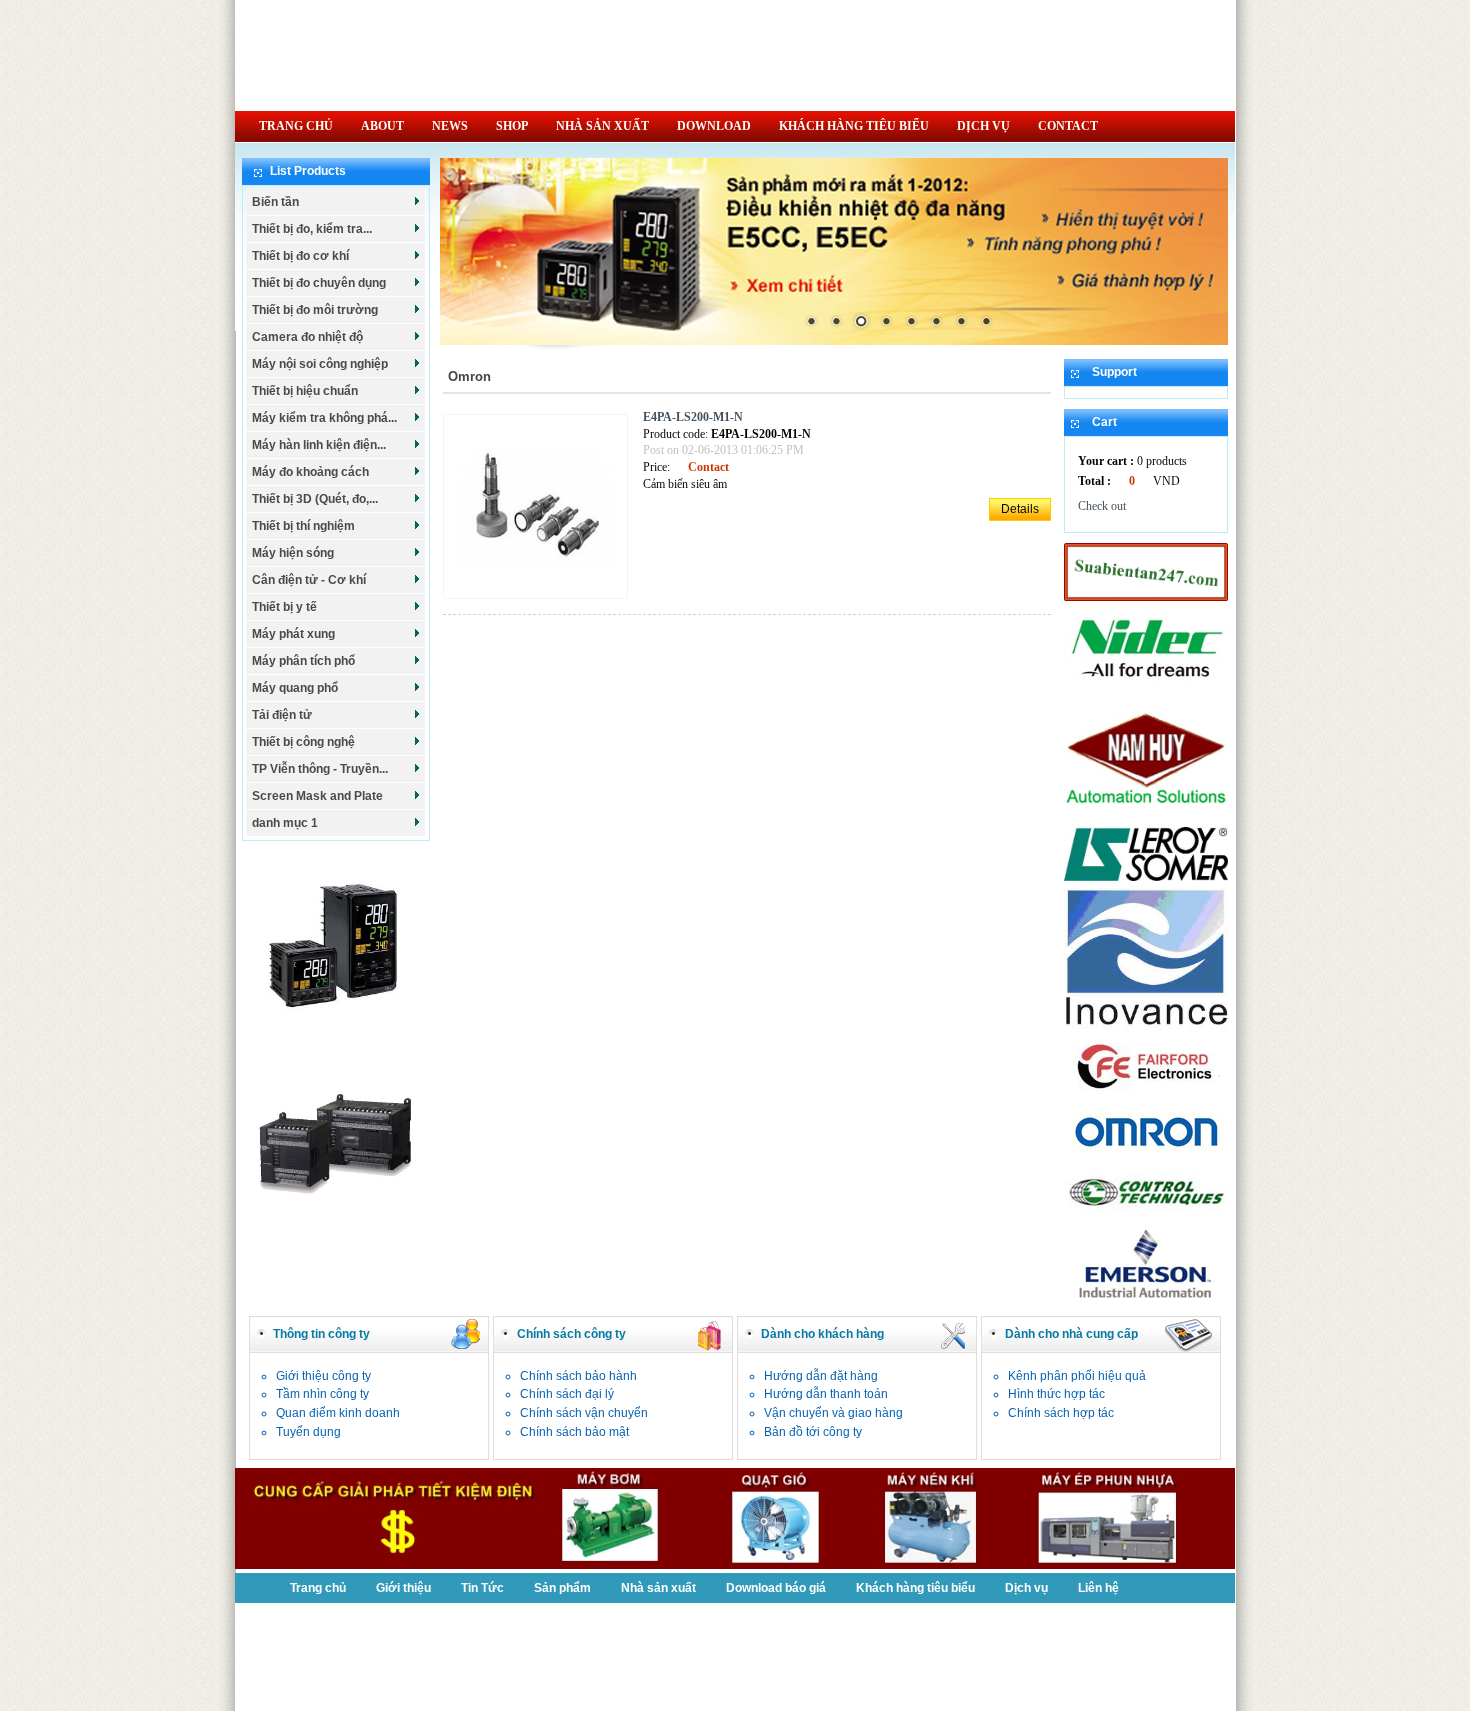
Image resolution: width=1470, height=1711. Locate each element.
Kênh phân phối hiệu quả (1077, 1376)
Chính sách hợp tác (1061, 1413)
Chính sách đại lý (567, 1394)
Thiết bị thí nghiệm (303, 526)
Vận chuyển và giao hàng (833, 1413)
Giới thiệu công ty (323, 1376)
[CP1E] (335, 1228)
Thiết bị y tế (284, 607)
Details (1020, 509)
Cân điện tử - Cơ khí (309, 580)
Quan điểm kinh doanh (338, 1413)
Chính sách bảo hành (578, 1376)
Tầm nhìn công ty (322, 1394)
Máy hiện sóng (293, 553)
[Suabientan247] (1146, 597)
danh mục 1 (285, 823)
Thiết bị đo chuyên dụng (319, 283)
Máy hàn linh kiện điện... (319, 445)
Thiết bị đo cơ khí (300, 256)
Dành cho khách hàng (822, 1334)
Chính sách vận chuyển (584, 1413)
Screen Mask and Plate (317, 796)
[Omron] (1146, 1153)
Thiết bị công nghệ (303, 742)
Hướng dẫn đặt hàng (821, 1376)
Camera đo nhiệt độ (307, 337)
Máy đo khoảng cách (310, 472)
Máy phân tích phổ (303, 661)
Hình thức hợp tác (1056, 1394)
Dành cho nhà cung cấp (1071, 1334)
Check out (1102, 506)
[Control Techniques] (1146, 1214)
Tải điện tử (282, 715)
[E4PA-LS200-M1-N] (540, 600)
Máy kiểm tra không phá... (324, 418)
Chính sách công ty (571, 1334)
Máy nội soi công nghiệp (320, 364)
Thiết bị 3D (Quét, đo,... (315, 499)
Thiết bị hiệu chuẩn (305, 391)
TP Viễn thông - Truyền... (320, 769)
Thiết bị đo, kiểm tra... (312, 229)
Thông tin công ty (321, 1334)
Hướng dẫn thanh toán (826, 1394)
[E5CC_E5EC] (335, 1034)
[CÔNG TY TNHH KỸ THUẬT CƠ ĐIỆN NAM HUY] (1146, 816)
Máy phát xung (293, 634)
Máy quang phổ (295, 688)
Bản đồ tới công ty (813, 1432)
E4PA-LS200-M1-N (693, 417)
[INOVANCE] (1146, 1025)
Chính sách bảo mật (574, 1432)
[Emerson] (1146, 1300)
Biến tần (275, 202)
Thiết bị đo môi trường (315, 310)
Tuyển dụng (308, 1432)
